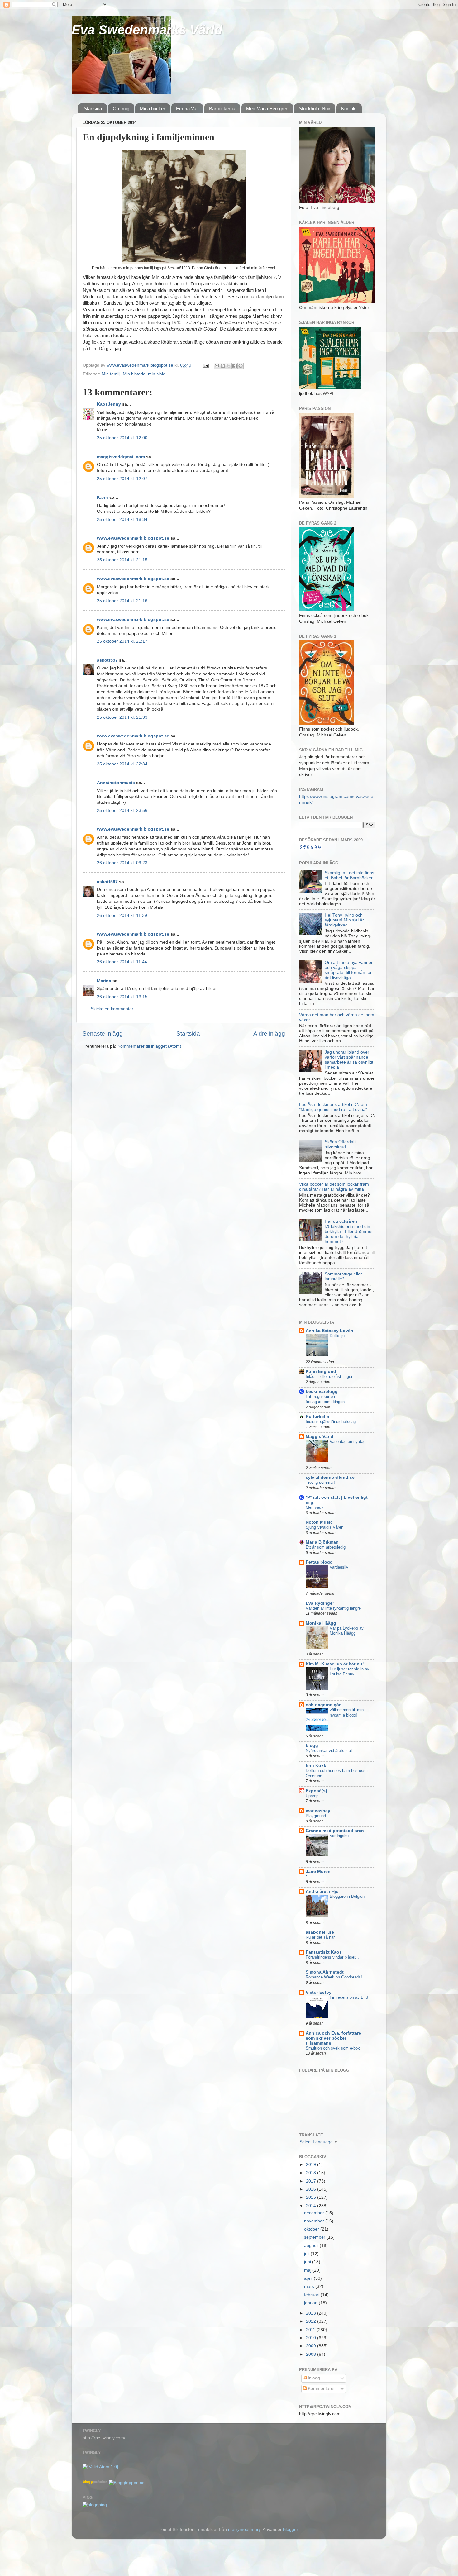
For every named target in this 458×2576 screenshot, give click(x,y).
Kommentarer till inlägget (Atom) (149, 1046)
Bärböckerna (222, 109)
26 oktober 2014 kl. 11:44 (122, 962)
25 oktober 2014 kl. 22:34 (122, 764)
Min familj (111, 374)
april (309, 2278)
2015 (312, 2197)
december (315, 2213)
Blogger (290, 2529)
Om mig (121, 109)
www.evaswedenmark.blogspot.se (133, 538)
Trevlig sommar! (320, 1482)
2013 (312, 2313)
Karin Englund (321, 1371)
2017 (312, 2181)
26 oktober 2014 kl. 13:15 (122, 997)
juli (307, 2254)
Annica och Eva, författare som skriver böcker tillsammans (333, 2038)
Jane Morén (318, 1871)
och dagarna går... (325, 1705)
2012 (312, 2321)
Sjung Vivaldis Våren (324, 1527)
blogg (312, 1746)
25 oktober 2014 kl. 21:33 (122, 717)
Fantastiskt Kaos (324, 1952)
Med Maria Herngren (267, 109)
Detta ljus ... (341, 1336)
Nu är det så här (320, 1937)
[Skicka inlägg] (205, 365)
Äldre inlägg (269, 1033)
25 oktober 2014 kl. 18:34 (122, 519)
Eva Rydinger (320, 1603)
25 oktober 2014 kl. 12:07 (122, 479)
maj (308, 2270)
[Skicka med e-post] (217, 366)
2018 (312, 2173)
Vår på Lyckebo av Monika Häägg (347, 1631)
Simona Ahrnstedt (325, 1972)
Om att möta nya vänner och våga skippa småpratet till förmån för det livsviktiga (349, 970)
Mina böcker (153, 109)
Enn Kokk (316, 1766)
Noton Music (319, 1522)
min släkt (157, 374)
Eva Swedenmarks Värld (147, 30)
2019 (312, 2165)
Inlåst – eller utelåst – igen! (330, 1376)
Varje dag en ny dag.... (350, 1442)
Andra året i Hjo (322, 1891)
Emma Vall (187, 109)
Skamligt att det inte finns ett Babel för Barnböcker (349, 875)
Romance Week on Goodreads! (334, 1977)
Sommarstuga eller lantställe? (343, 1276)
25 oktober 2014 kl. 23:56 (122, 810)
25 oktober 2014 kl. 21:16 (122, 601)
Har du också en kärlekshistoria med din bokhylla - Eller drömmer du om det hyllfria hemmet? (349, 1231)
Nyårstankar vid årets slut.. (330, 1751)
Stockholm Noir (315, 109)
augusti (312, 2246)
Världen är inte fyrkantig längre (333, 1608)
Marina (104, 981)
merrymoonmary (244, 2529)
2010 (312, 2338)
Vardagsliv (339, 1567)
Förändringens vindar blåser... (332, 1957)
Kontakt (349, 109)
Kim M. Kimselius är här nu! (335, 1664)
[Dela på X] (229, 366)
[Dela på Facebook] (235, 366)
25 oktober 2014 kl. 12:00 (122, 438)
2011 (311, 2330)
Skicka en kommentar (112, 1009)
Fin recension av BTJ (349, 1997)
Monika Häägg (321, 1623)
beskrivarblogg (322, 1391)
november (315, 2221)
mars (310, 2286)
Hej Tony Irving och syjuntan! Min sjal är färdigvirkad (344, 920)
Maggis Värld (320, 1437)
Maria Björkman (322, 1542)
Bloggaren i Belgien (347, 1896)
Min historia (134, 374)
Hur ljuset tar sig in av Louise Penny (349, 1672)
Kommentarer (321, 2389)
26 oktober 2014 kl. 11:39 (122, 915)
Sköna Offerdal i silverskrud (341, 1144)
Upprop (312, 1796)
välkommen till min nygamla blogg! (347, 1712)
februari (312, 2295)
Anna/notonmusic (116, 783)
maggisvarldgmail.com (121, 457)
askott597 (107, 660)
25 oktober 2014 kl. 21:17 (122, 641)
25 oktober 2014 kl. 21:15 (122, 560)
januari (311, 2303)
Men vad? (315, 1507)
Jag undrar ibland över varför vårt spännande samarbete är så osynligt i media (349, 1060)
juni (308, 2262)
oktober (312, 2229)
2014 (312, 2206)
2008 (312, 2354)
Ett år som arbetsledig (326, 1547)
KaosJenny (109, 404)
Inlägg (313, 2378)
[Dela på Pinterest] (241, 366)
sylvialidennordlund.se (330, 1477)
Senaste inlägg (103, 1033)
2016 (312, 2189)
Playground (316, 1816)
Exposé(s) (316, 1791)
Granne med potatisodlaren (335, 1831)
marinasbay (318, 1811)
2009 (312, 2346)
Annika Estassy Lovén (329, 1331)
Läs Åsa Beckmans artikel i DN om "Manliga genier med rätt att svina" (333, 1107)
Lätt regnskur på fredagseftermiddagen (325, 1399)
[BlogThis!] (223, 366)
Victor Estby (319, 1992)
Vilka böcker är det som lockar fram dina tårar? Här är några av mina (334, 1187)
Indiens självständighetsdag (331, 1422)
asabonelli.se (320, 1932)
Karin (103, 497)
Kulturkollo (317, 1417)
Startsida (93, 109)
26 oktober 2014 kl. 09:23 (122, 863)
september (315, 2237)
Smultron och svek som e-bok (333, 2048)
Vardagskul (340, 1836)
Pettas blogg (319, 1562)
